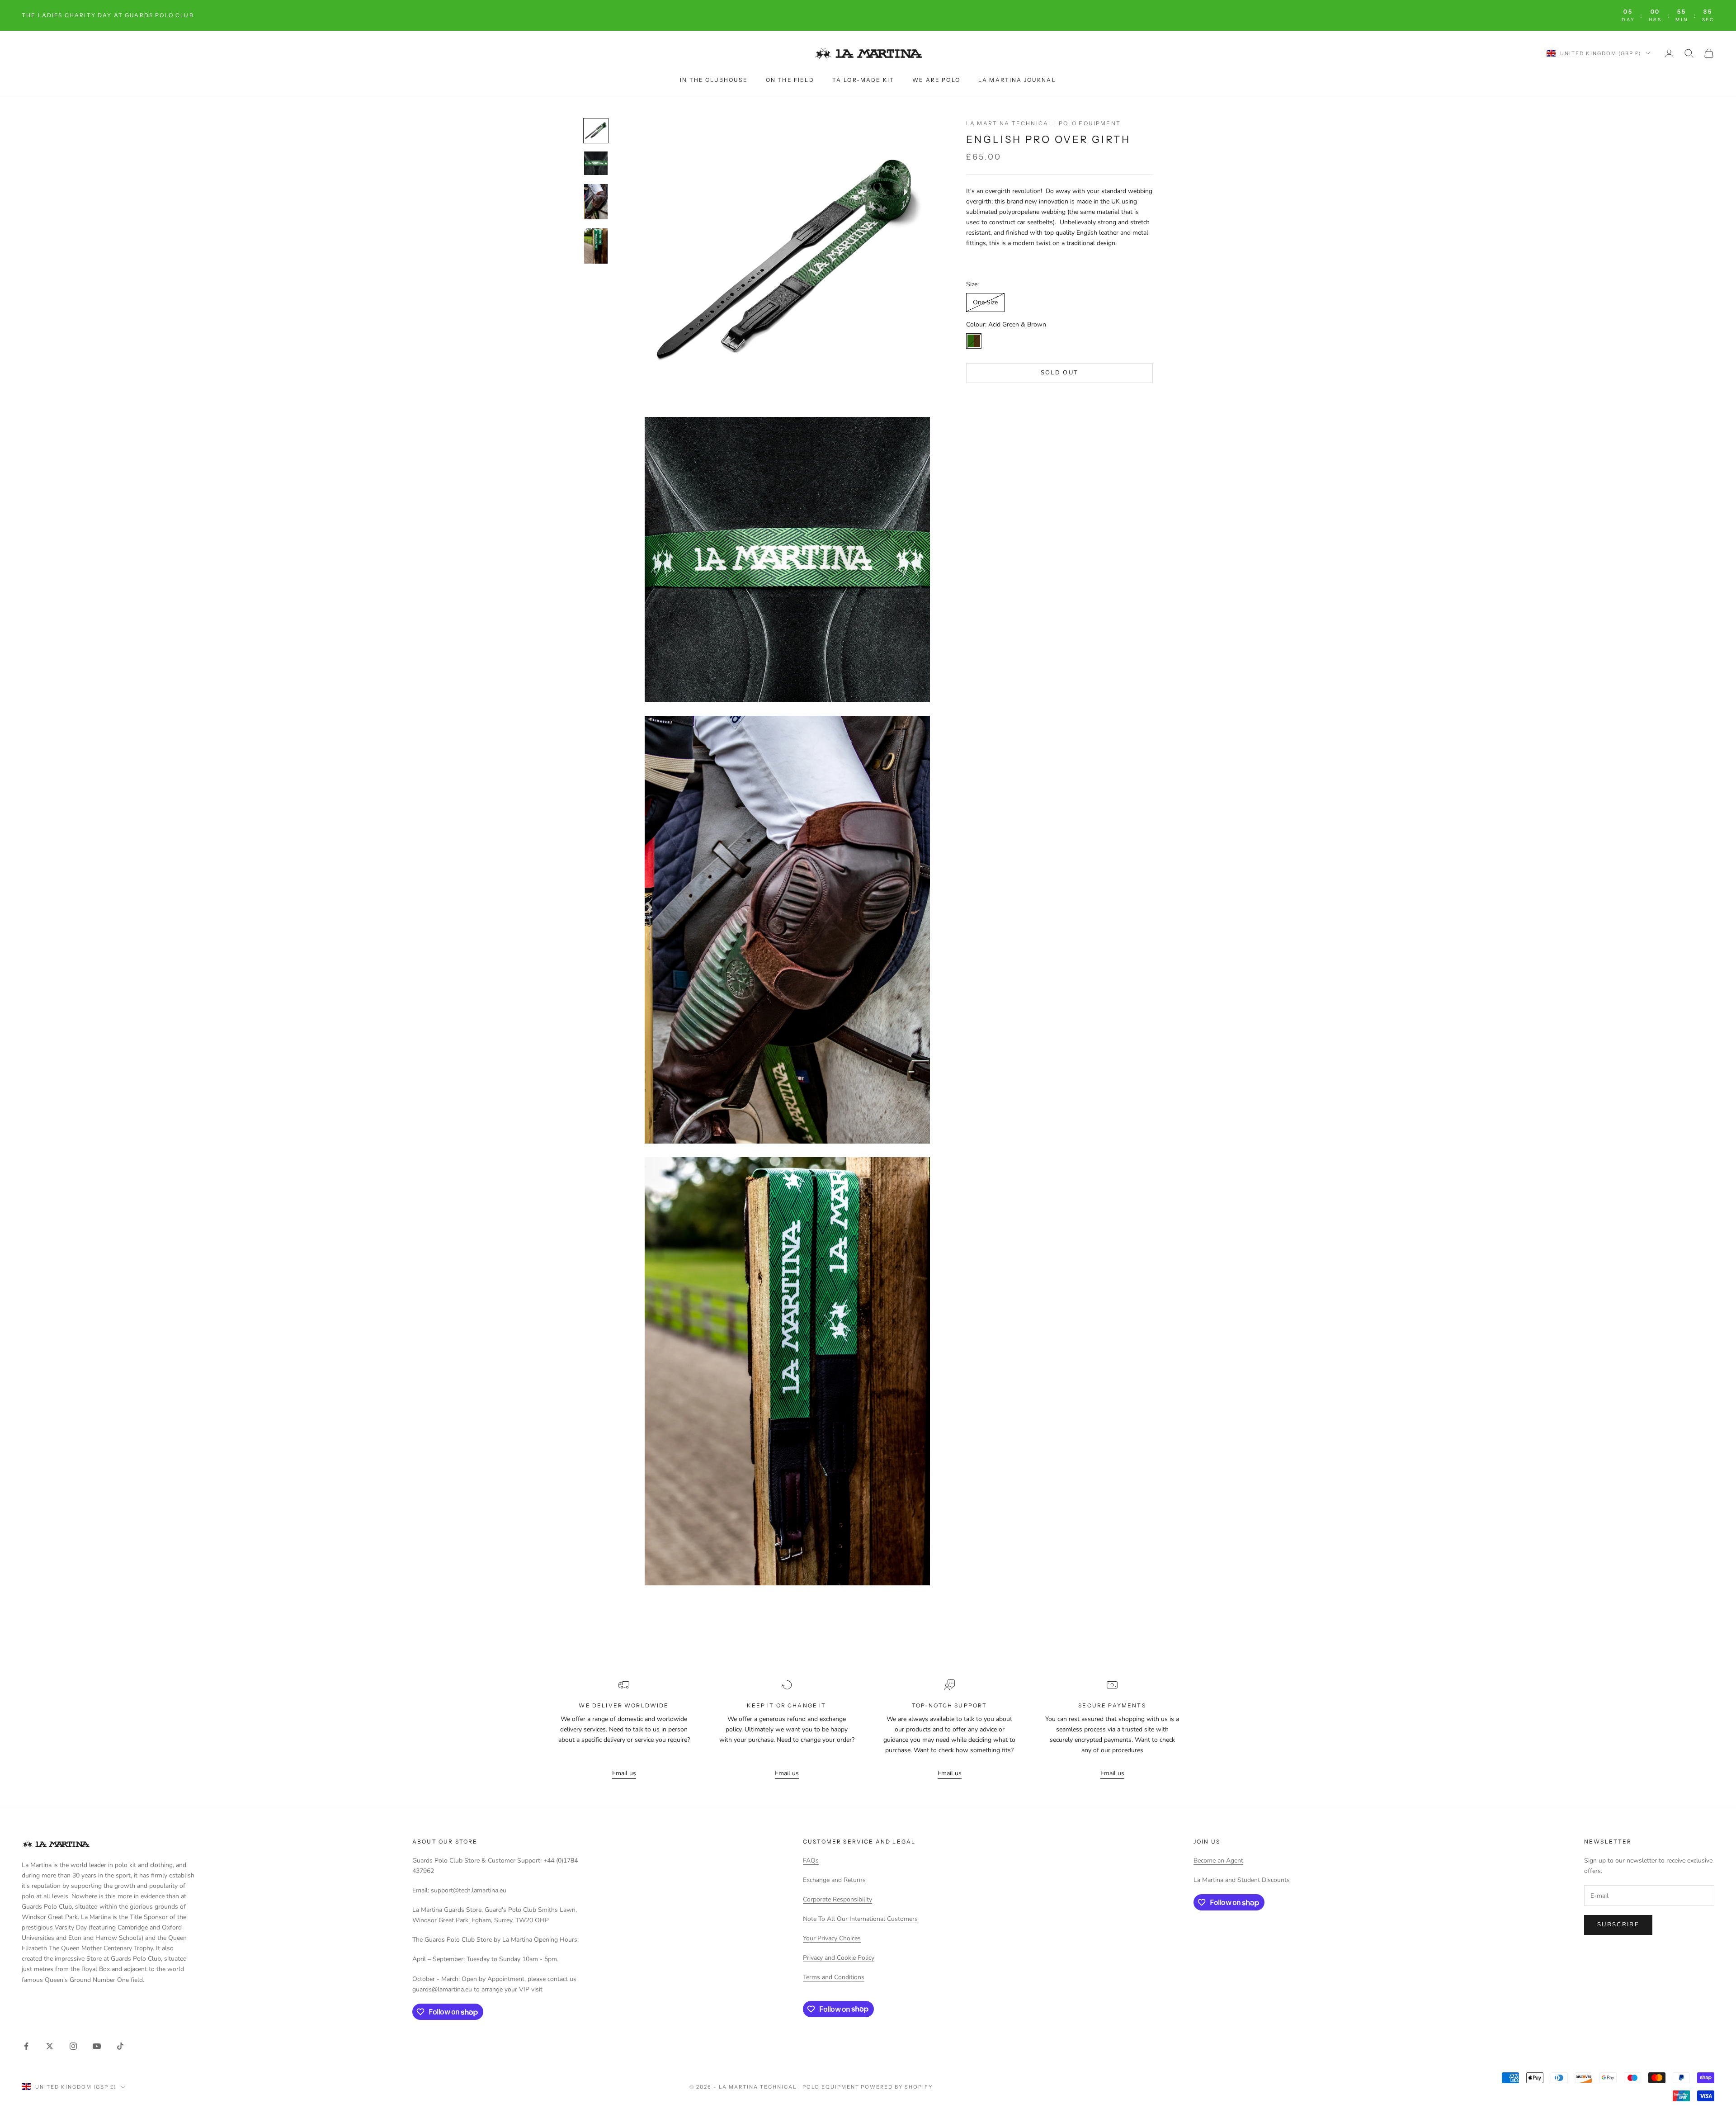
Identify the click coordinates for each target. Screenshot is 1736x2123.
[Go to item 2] (596, 163)
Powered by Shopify (897, 2087)
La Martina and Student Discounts (1242, 1880)
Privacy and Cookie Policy (839, 1958)
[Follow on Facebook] (26, 2046)
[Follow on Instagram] (73, 2046)
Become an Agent (1218, 1861)
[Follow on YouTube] (97, 2046)
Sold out (1060, 373)
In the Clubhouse (714, 80)
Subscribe (1618, 1924)
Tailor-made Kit (863, 80)
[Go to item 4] (596, 246)
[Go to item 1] (596, 131)
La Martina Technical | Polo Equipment (1043, 123)
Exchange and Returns (834, 1880)
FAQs (811, 1861)
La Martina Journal (1017, 80)
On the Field (790, 80)
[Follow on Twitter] (50, 2046)
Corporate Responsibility (837, 1899)
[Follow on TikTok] (120, 2046)
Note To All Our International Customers (860, 1919)
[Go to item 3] (596, 202)
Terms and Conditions (834, 1977)
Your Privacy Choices (832, 1938)
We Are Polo (936, 80)
